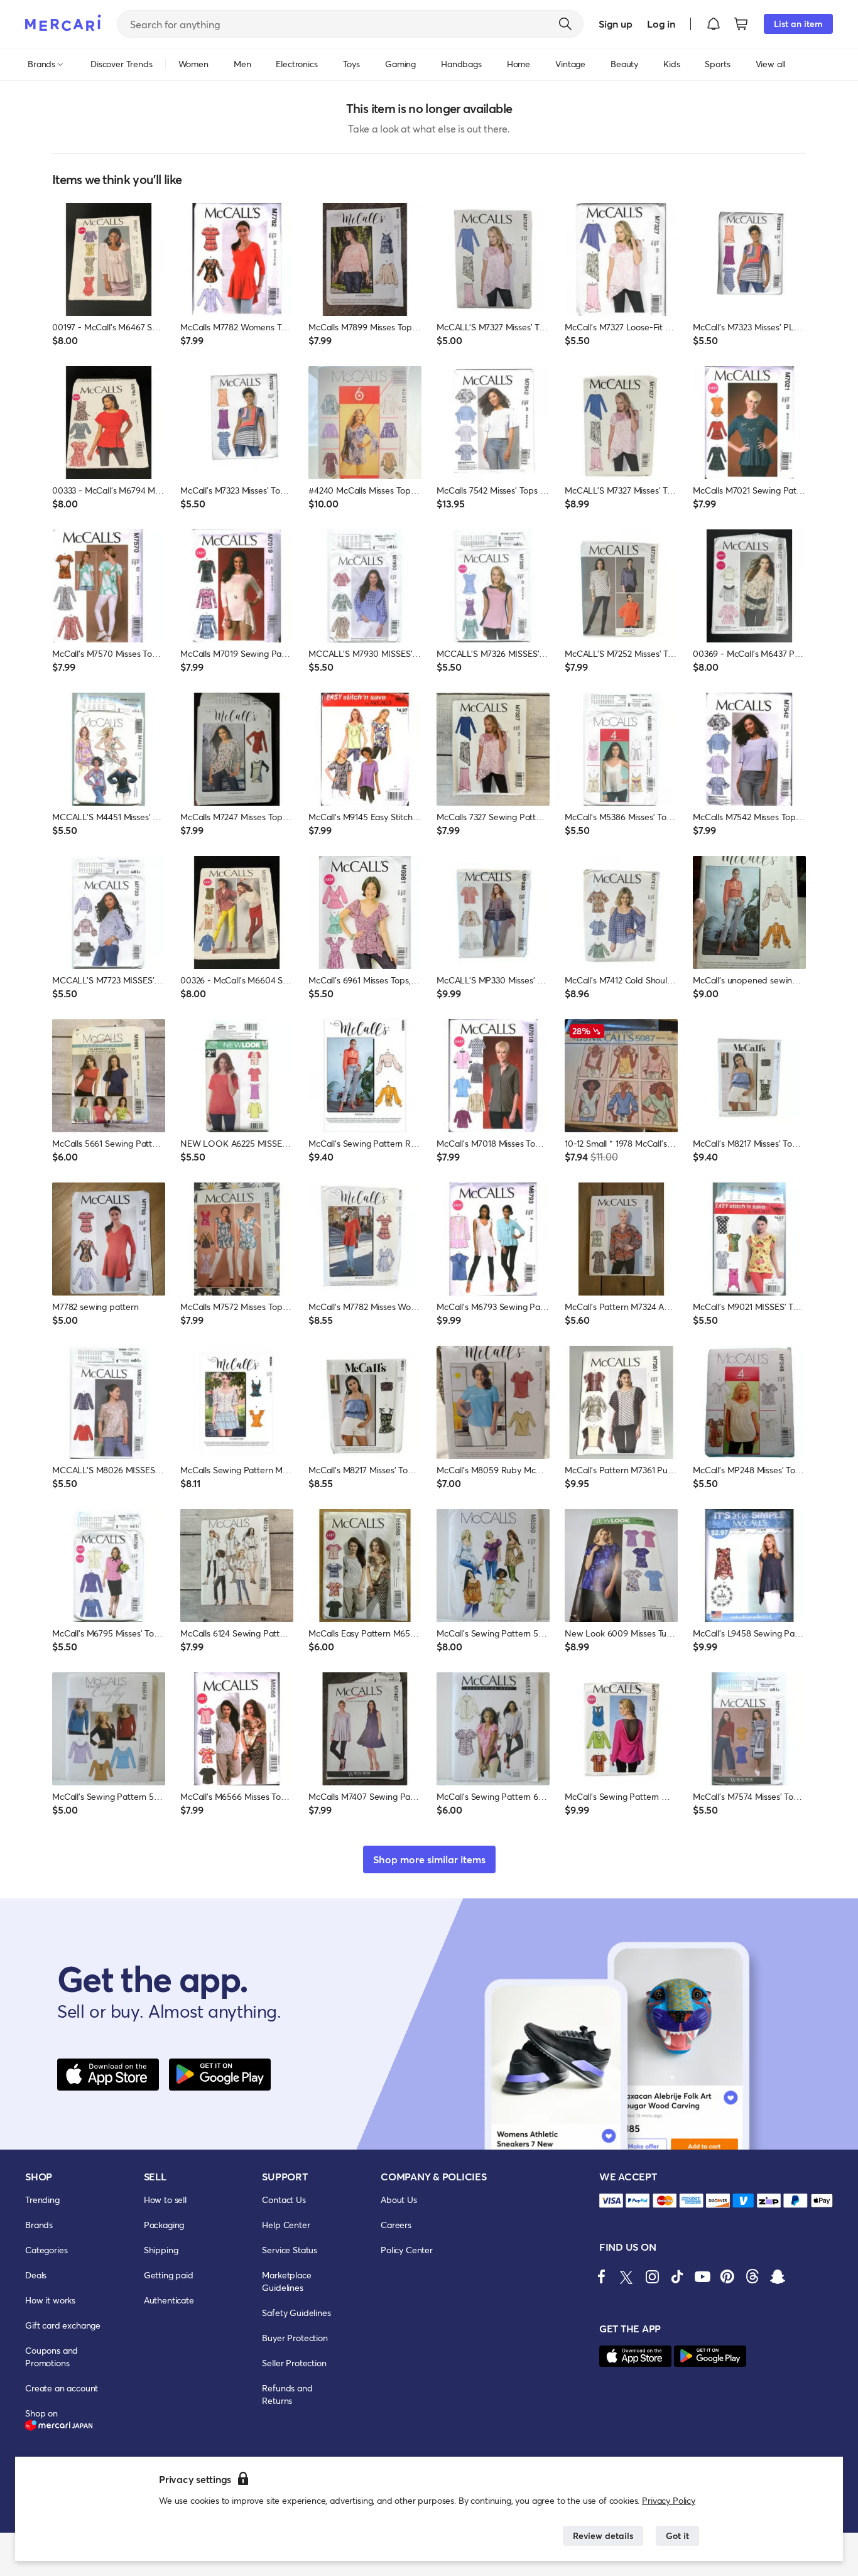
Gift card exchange (63, 2325)
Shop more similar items (429, 1859)
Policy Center (407, 2250)
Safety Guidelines (296, 2313)
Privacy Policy (669, 2500)
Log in (661, 24)
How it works (50, 2300)
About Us (399, 2200)
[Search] (565, 24)
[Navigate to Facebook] (602, 2276)
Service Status (290, 2250)
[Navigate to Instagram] (652, 2276)
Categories (46, 2250)
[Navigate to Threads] (752, 2276)
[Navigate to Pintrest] (727, 2276)
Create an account (62, 2388)
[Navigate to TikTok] (677, 2276)
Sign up (615, 24)
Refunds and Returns (287, 2394)
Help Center (286, 2225)
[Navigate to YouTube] (702, 2276)
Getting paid (169, 2275)
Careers (396, 2225)
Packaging (164, 2225)
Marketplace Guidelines (286, 2281)
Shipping (161, 2250)
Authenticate (169, 2300)
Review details (603, 2535)
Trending (42, 2200)
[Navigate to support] (611, 2201)
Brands (39, 2225)
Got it (677, 2535)
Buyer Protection (295, 2338)
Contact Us (284, 2200)
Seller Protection (294, 2363)
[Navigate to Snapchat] (778, 2276)
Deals (36, 2275)
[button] (714, 24)
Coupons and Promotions (52, 2357)
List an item (798, 24)
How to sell (165, 2200)
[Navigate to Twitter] (627, 2276)
